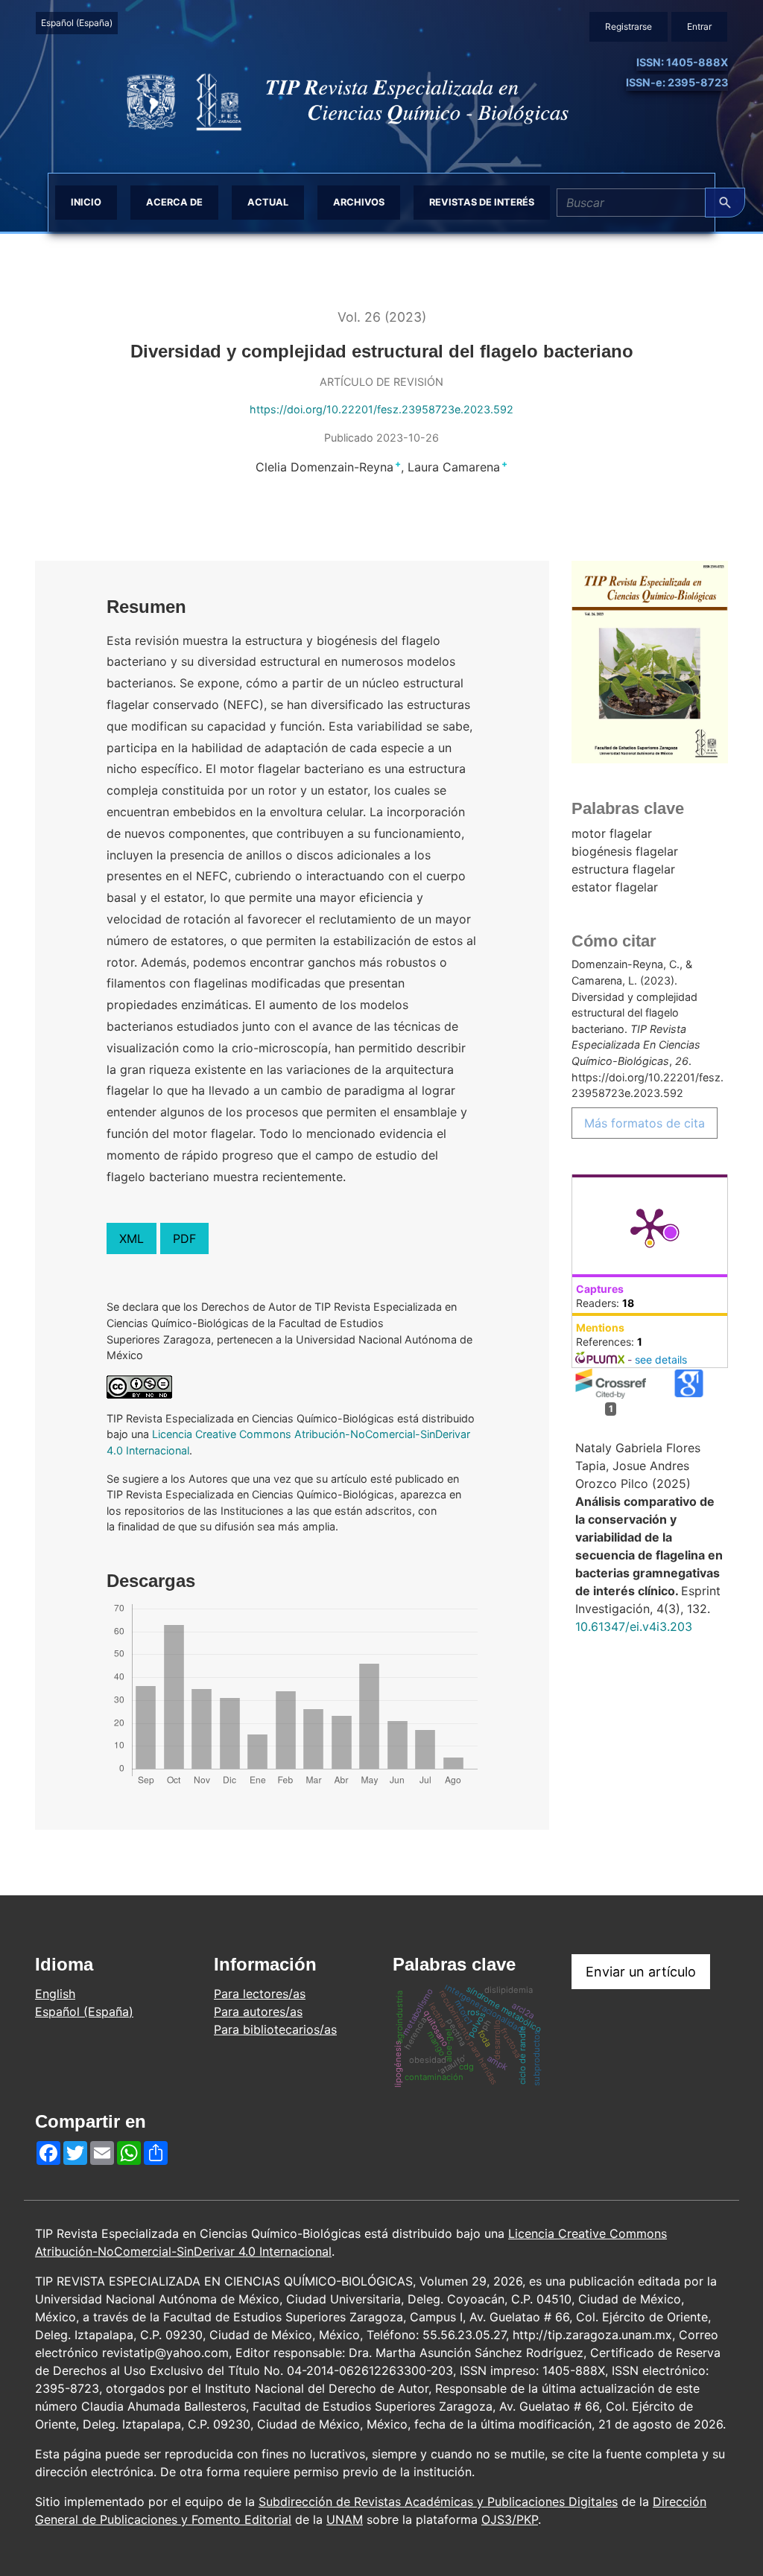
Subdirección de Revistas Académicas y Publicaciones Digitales (438, 2502)
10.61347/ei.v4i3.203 (634, 1626)
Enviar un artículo (641, 1972)
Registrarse (629, 26)
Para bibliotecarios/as (275, 2029)
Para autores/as (258, 2011)
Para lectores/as (260, 1994)
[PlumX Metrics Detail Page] (650, 1226)
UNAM (345, 2519)
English (55, 1994)
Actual (268, 202)
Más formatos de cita (645, 1123)
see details (661, 1359)
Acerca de (174, 202)
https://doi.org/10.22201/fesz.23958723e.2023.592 (381, 409)
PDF (184, 1238)
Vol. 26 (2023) (382, 317)
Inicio (86, 202)
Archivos (359, 202)
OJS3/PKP (510, 2519)
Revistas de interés (482, 202)
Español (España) (79, 22)
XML (132, 1238)
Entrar (699, 26)
